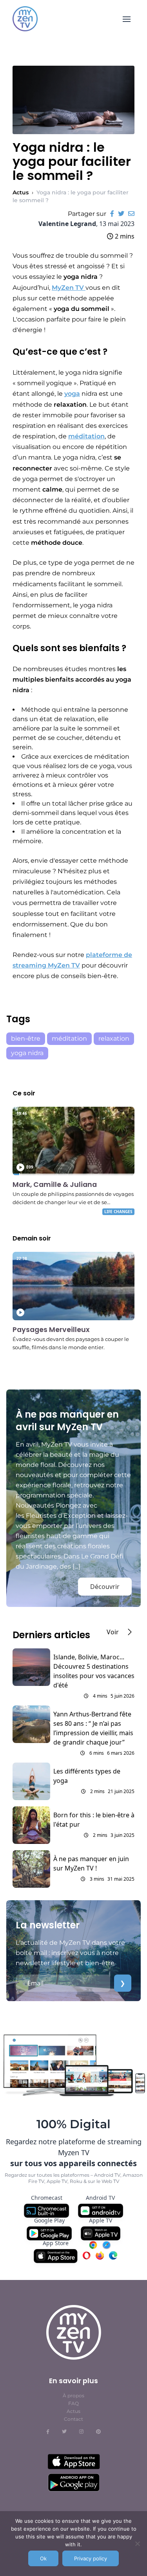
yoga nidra (27, 1053)
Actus (21, 192)
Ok (43, 2558)
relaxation (114, 1038)
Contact (73, 2419)
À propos (73, 2396)
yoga (72, 394)
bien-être (26, 1038)
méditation (86, 436)
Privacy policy (91, 2558)
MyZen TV (69, 288)
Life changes (118, 1212)
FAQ (73, 2403)
